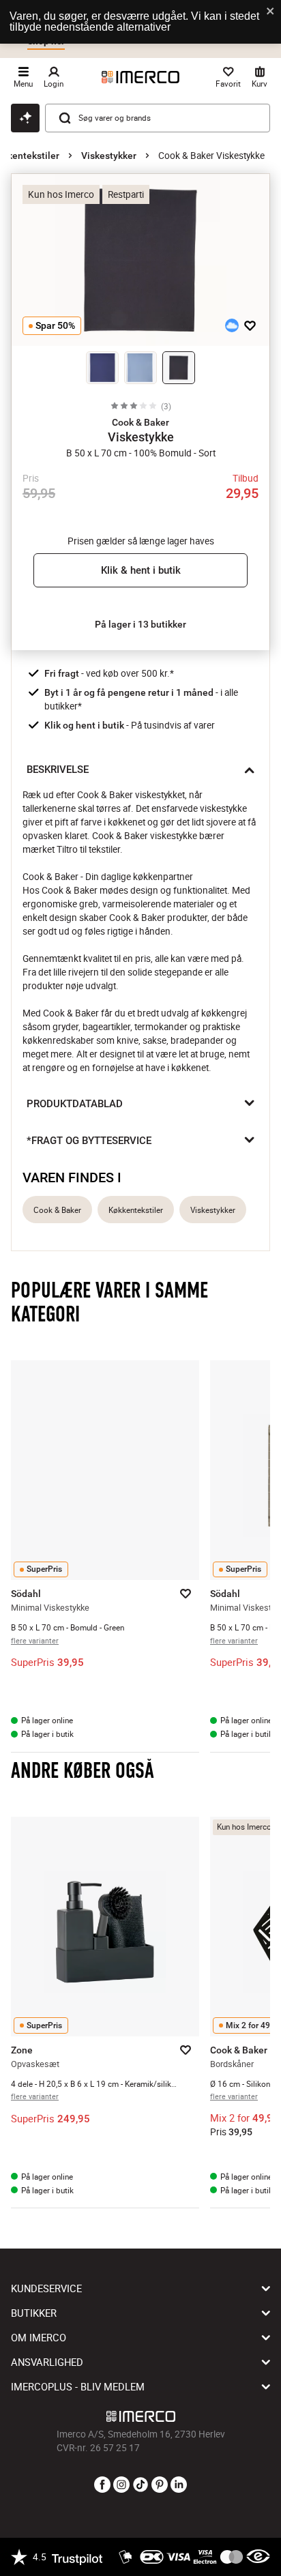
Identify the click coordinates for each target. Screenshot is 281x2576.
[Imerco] (140, 77)
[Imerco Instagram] (121, 2485)
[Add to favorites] (250, 325)
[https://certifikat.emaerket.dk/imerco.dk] (258, 2557)
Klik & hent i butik (141, 570)
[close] (271, 12)
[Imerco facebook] (102, 2485)
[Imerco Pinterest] (160, 2485)
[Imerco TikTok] (140, 2485)
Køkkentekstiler (136, 1210)
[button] (140, 422)
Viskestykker (109, 156)
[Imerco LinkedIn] (179, 2485)
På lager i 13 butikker (140, 624)
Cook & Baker (57, 1210)
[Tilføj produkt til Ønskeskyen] (232, 325)
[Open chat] (25, 118)
